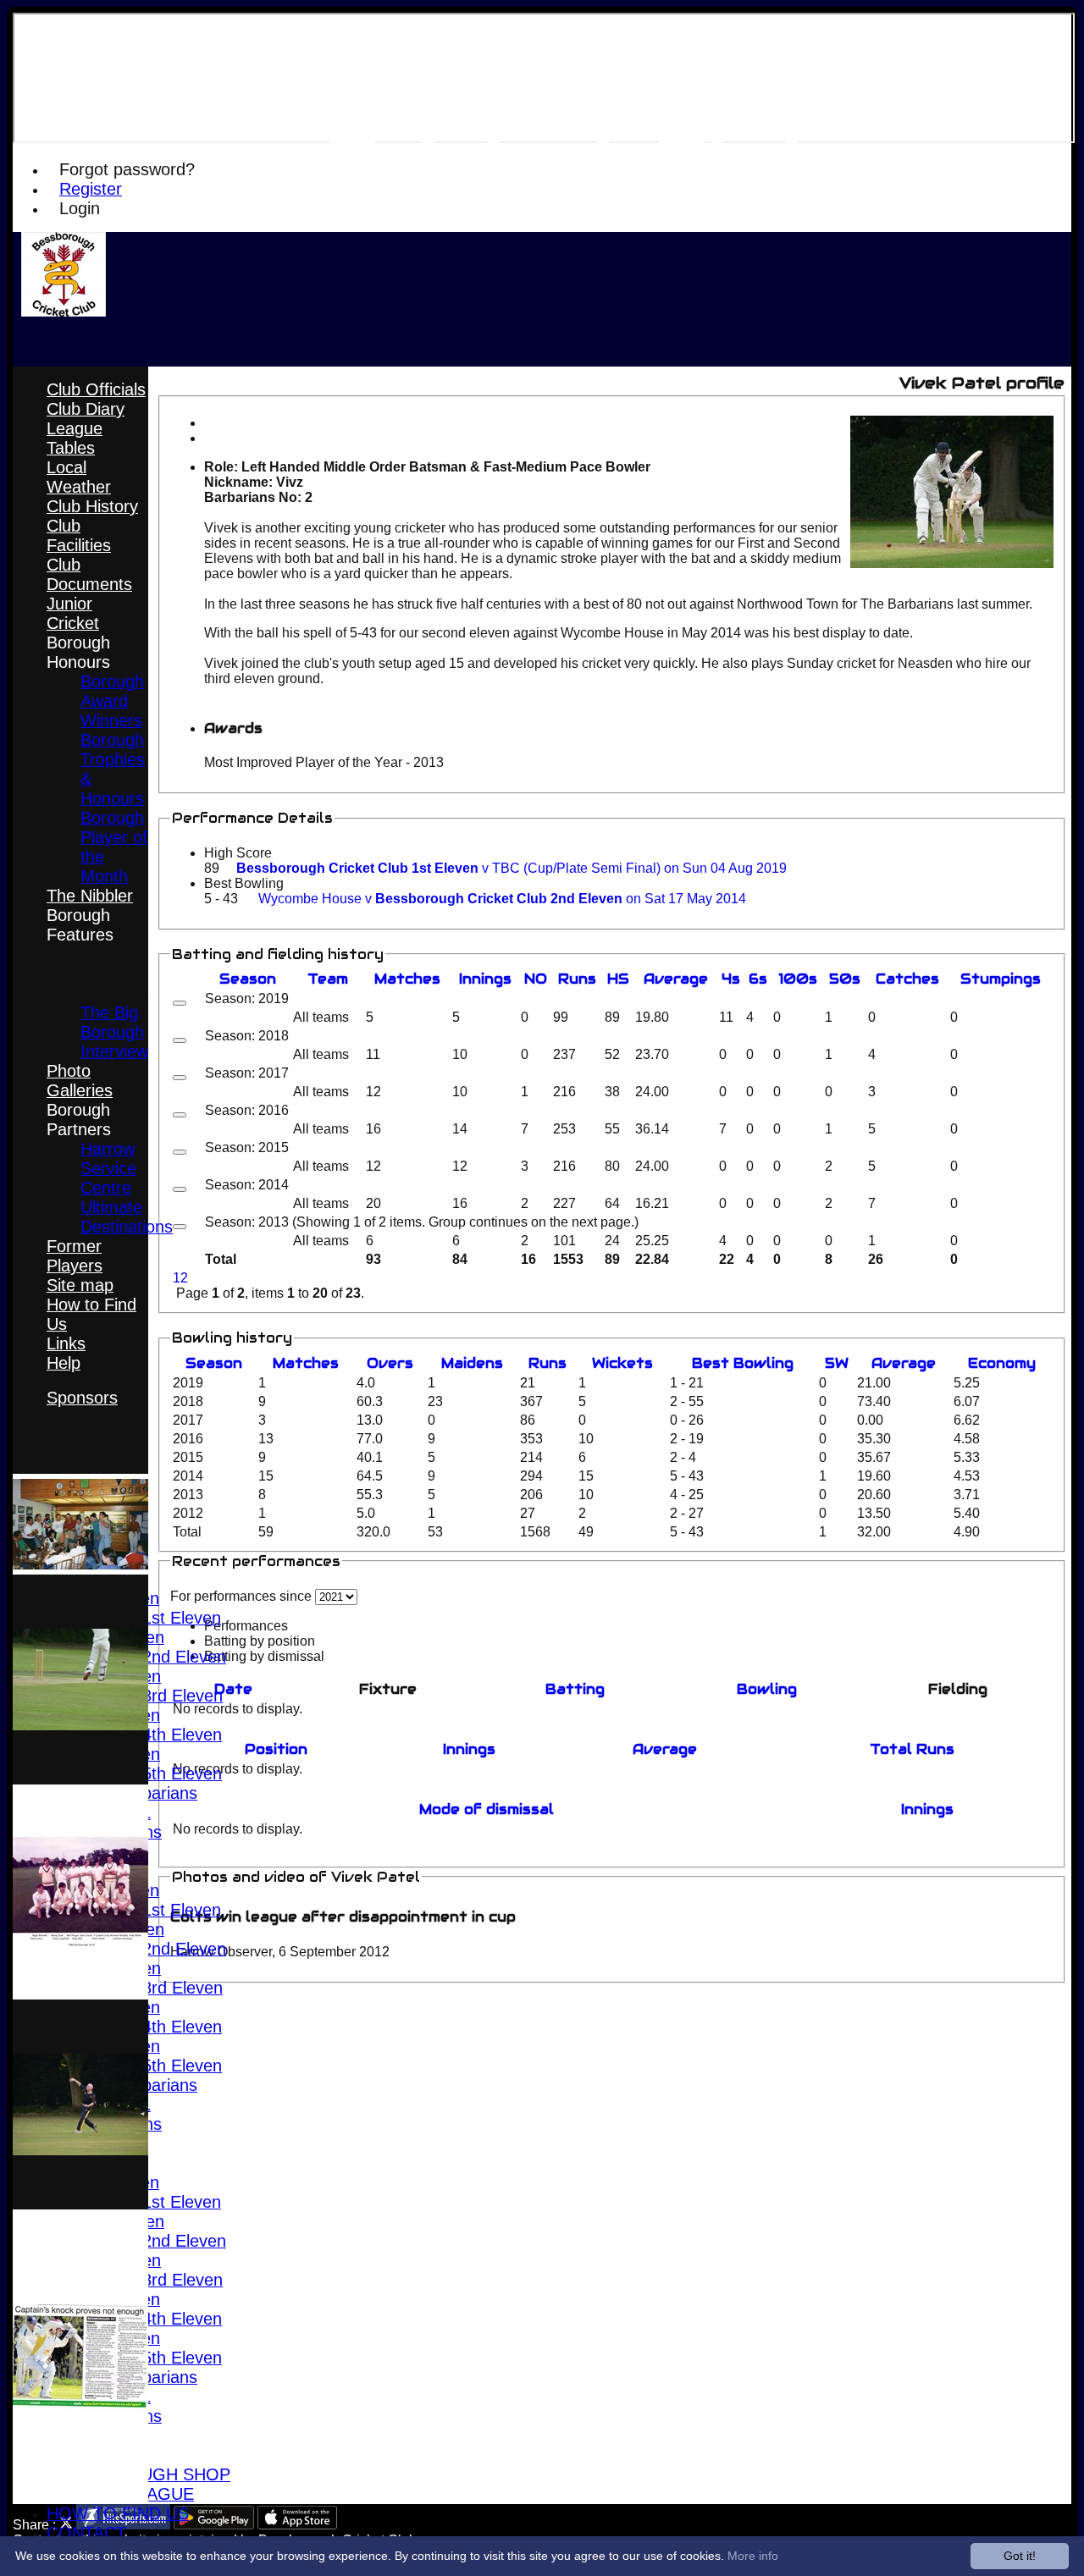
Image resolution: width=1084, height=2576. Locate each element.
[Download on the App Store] (298, 2525)
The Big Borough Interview (114, 1032)
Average (904, 1363)
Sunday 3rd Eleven (152, 1696)
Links (66, 1343)
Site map (80, 1285)
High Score (238, 853)
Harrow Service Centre (108, 1168)
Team (328, 979)
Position (276, 1749)
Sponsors (82, 1398)
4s (731, 979)
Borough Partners (79, 1120)
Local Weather (79, 477)
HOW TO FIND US (118, 2513)
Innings (469, 1749)
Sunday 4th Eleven (151, 1735)
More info (753, 2556)
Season (248, 979)
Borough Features (80, 925)
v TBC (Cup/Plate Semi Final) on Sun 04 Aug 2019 (512, 868)
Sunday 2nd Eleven (153, 1657)
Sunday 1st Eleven (151, 1618)
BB (743, 1363)
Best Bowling (244, 883)
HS (618, 979)
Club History (92, 506)
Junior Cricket (73, 613)
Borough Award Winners (112, 701)
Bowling (767, 1689)
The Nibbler (90, 896)
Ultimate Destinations (127, 1217)
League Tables (75, 438)
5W (837, 1363)
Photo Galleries (80, 1081)
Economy (1002, 1363)
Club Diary (86, 409)
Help (64, 1363)
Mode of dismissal (487, 1809)
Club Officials (96, 389)
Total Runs (912, 1749)
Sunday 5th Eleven (151, 1773)
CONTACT (86, 2533)
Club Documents (89, 574)
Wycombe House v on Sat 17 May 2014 (502, 899)
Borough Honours (78, 652)
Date (233, 1689)
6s (758, 979)
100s (798, 979)
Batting (575, 1689)
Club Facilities (79, 535)
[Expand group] (180, 1003)
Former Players (75, 1256)
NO (536, 979)
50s (845, 979)
